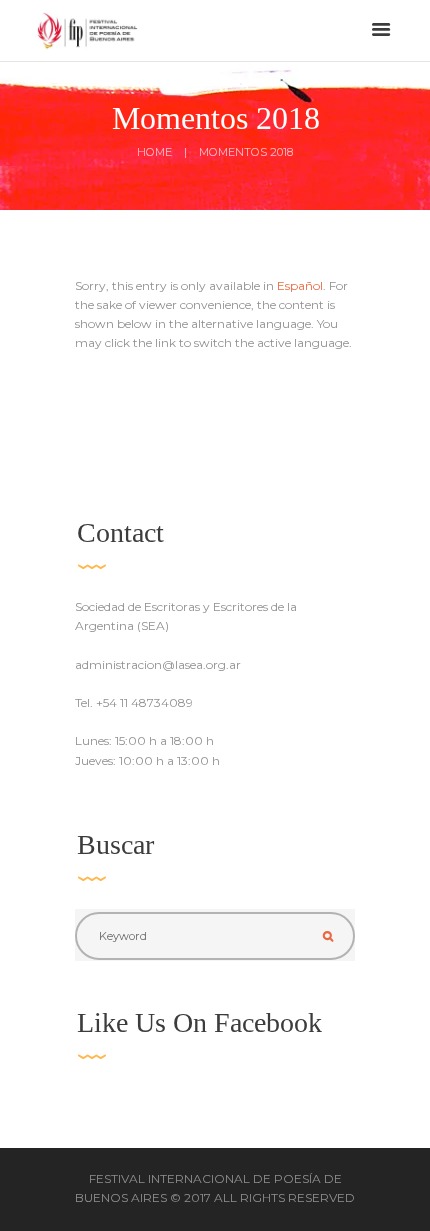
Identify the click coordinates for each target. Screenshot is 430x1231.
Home (154, 152)
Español (300, 285)
